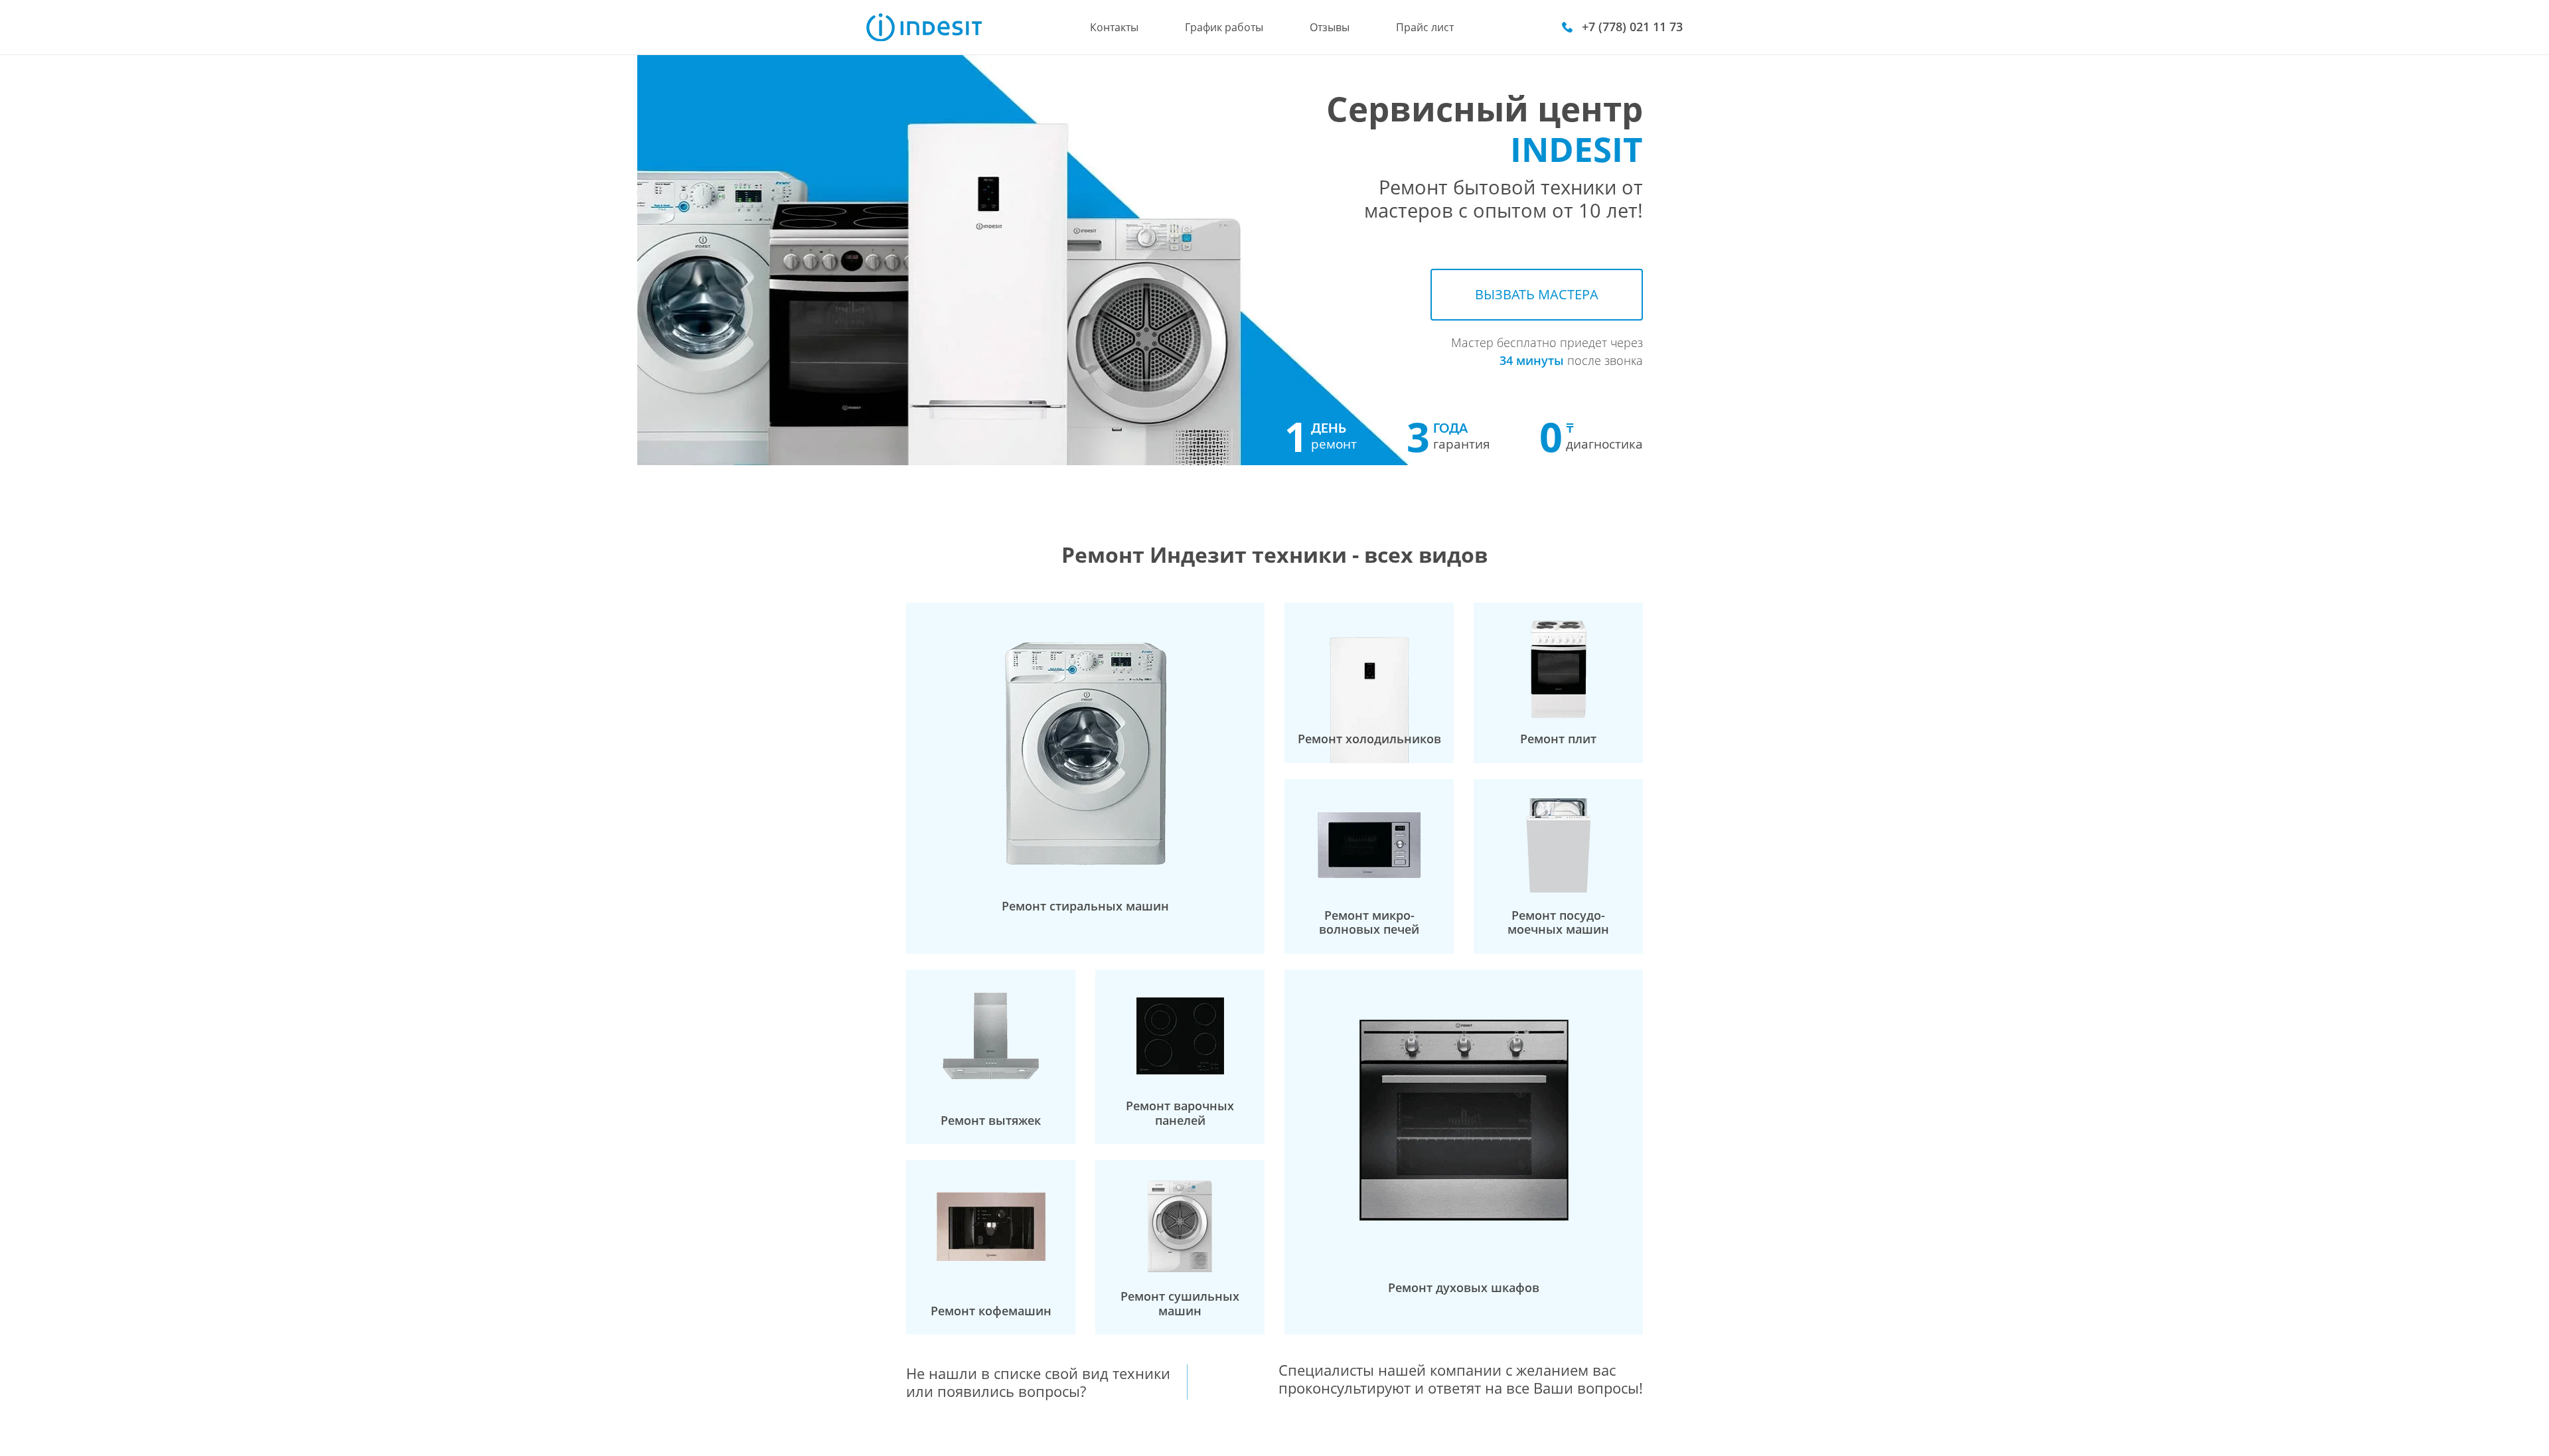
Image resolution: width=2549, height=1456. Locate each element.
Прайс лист (1425, 27)
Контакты (1114, 27)
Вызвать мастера (1537, 294)
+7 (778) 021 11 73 (1632, 27)
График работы (1224, 27)
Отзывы (1330, 27)
